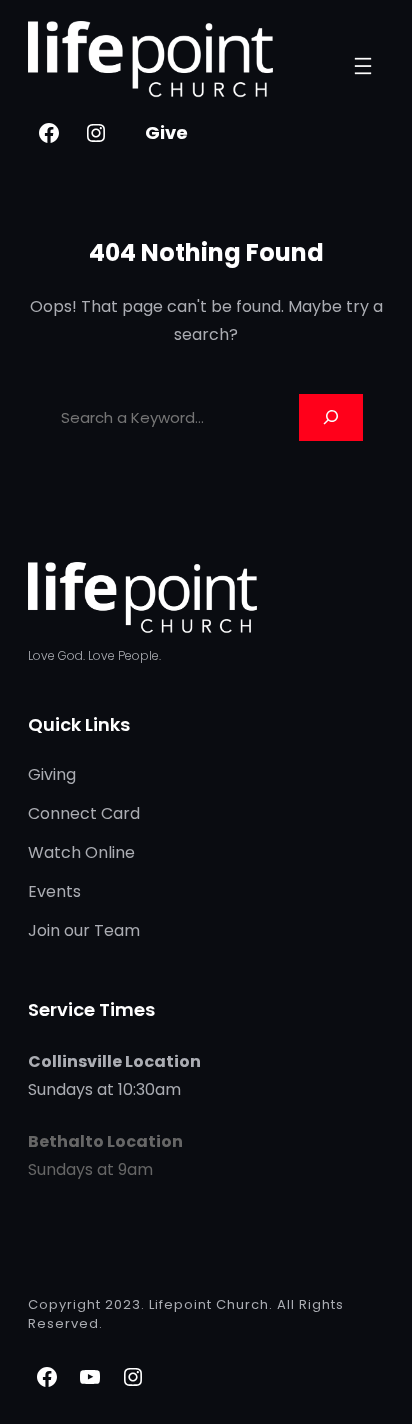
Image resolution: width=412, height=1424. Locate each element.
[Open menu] (363, 66)
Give (166, 132)
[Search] (331, 417)
